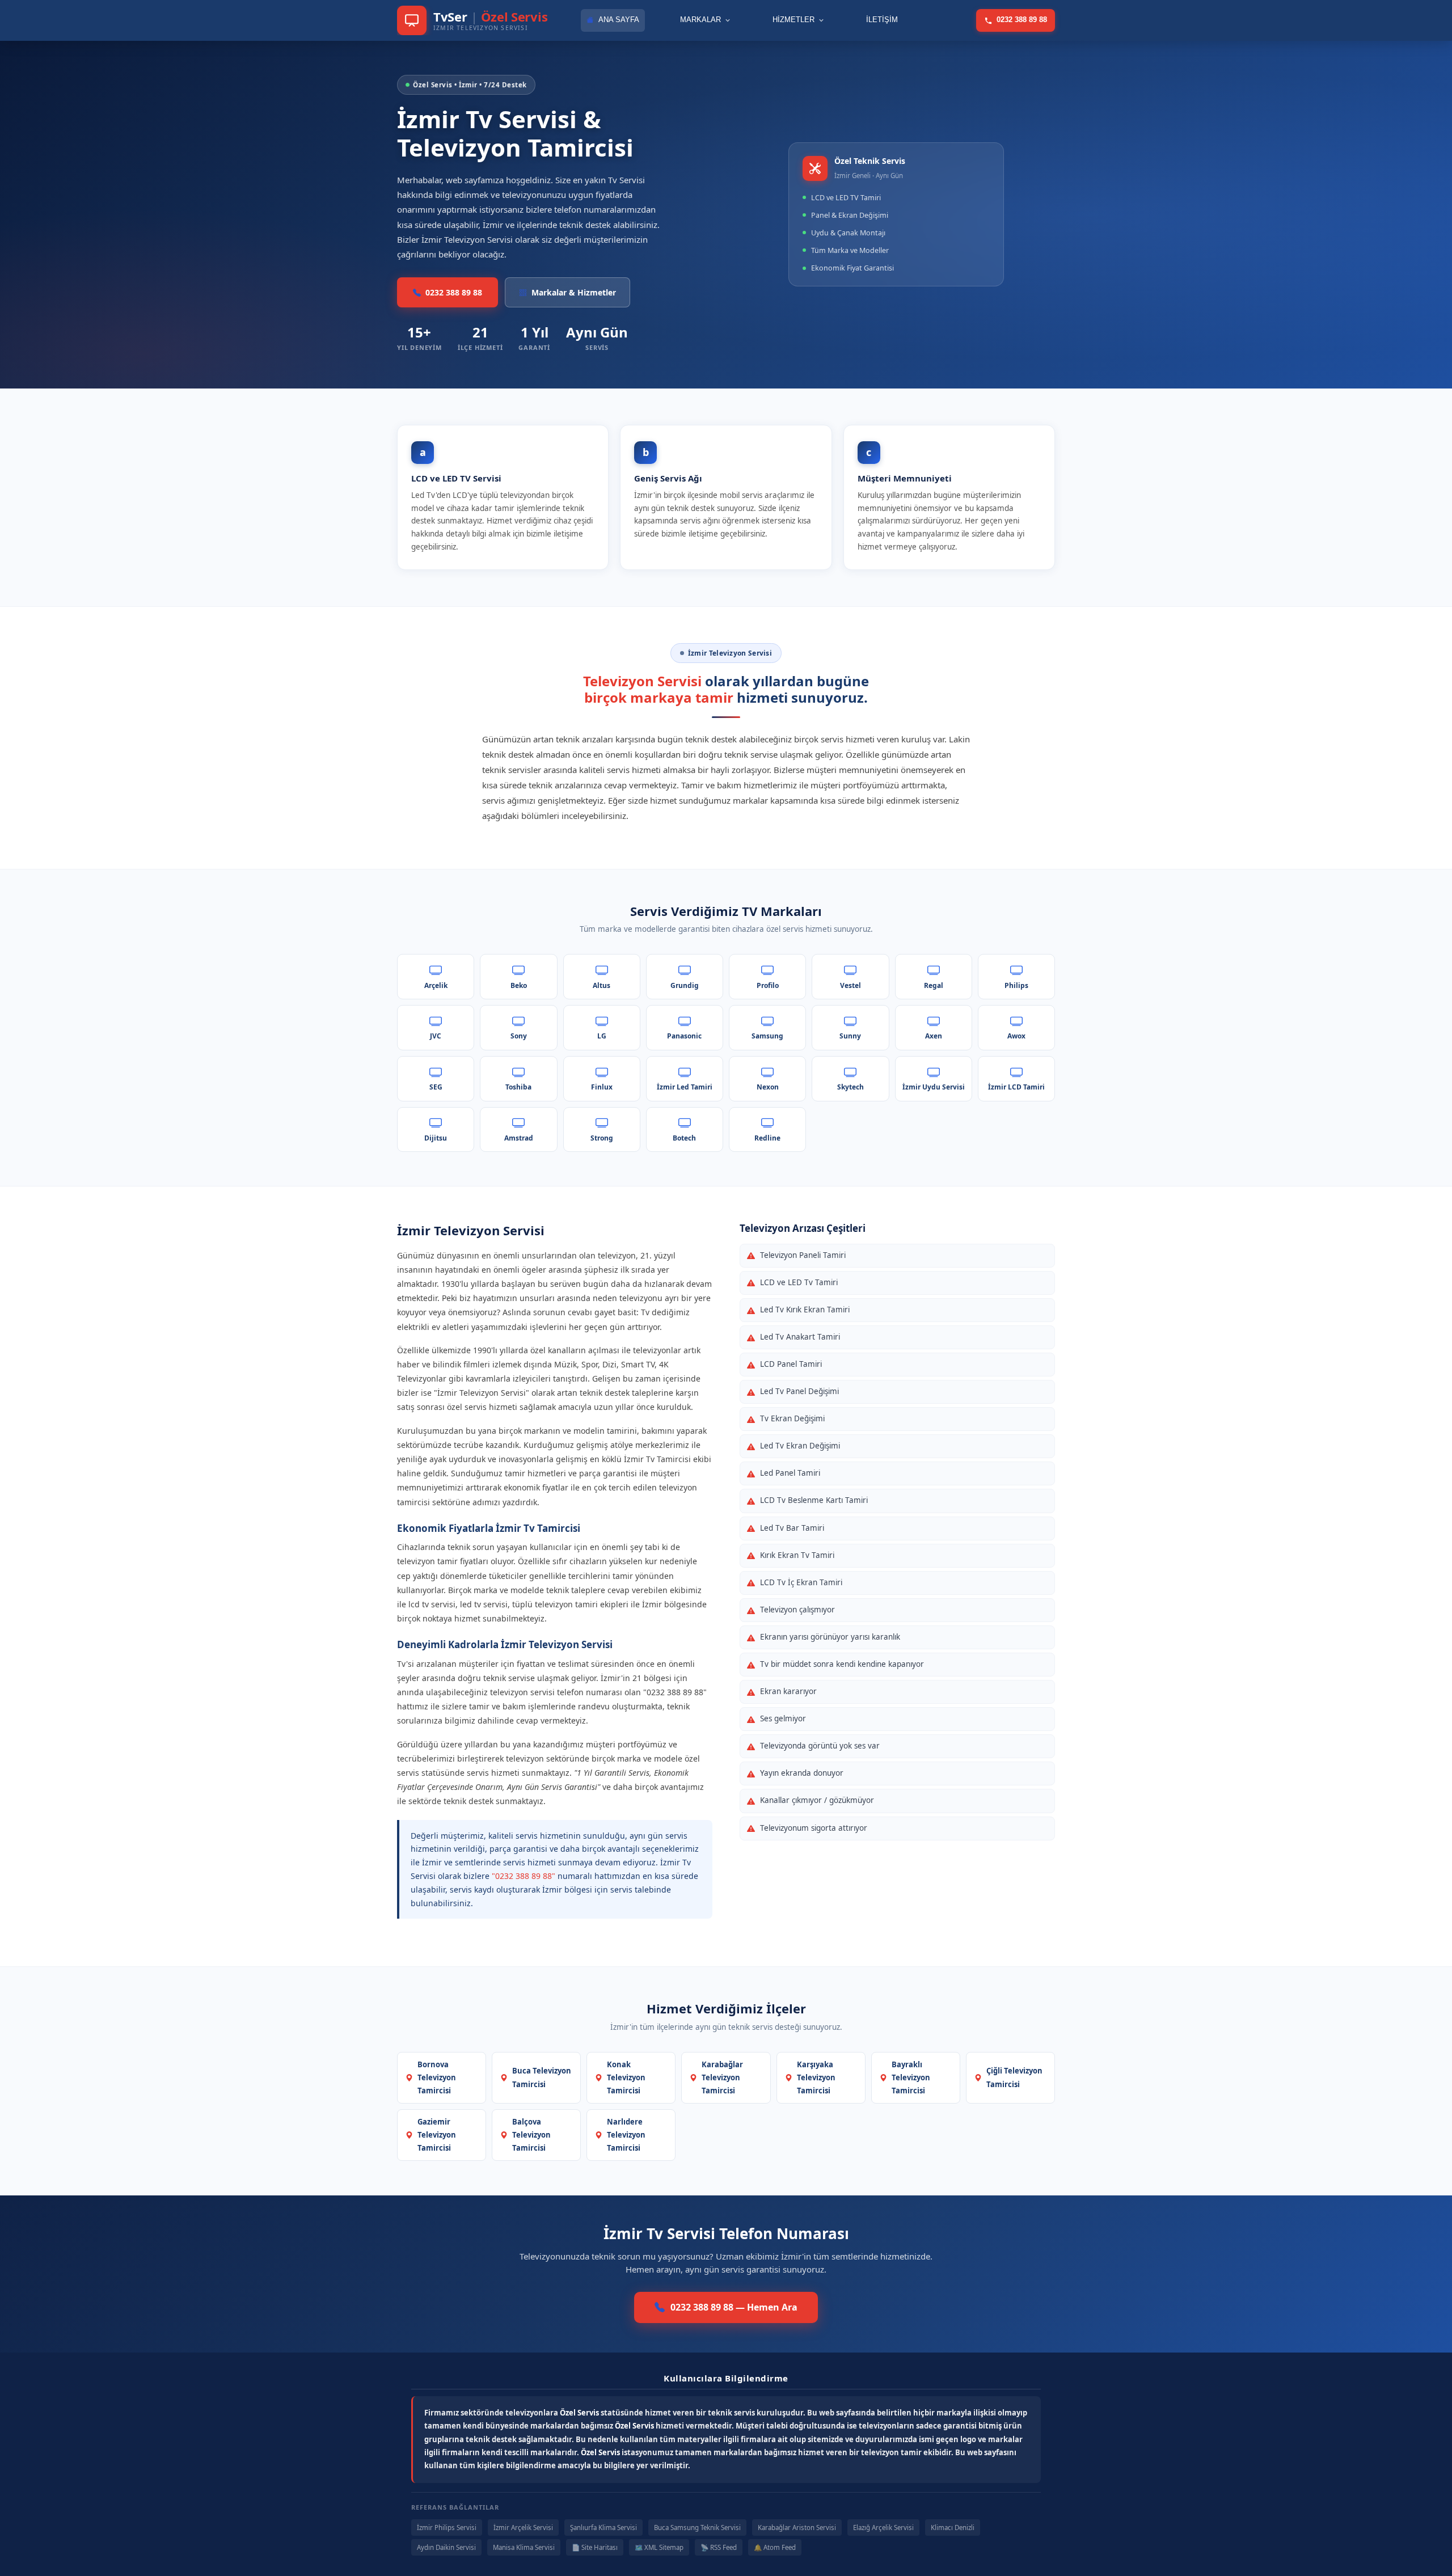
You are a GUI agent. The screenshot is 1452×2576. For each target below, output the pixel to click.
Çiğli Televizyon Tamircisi (1014, 2077)
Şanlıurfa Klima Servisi (603, 2528)
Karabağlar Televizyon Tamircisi (722, 2077)
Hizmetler (793, 20)
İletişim (882, 20)
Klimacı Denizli (953, 2528)
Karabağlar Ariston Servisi (797, 2528)
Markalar (700, 20)
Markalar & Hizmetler (574, 292)
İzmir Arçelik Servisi (523, 2528)
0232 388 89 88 (1022, 20)
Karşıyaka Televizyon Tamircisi (816, 2077)
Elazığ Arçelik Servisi (883, 2528)
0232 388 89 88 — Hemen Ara (734, 2307)
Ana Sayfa (619, 20)
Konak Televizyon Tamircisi (626, 2077)
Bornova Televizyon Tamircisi (437, 2077)
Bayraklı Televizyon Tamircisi (911, 2077)
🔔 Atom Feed (775, 2547)
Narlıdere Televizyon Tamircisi (626, 2135)
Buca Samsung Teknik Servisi (697, 2528)
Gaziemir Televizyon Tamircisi (437, 2135)
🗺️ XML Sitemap (659, 2547)
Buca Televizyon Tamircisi (542, 2077)
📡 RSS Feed (719, 2547)
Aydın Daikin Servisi (446, 2547)
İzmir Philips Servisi (447, 2528)
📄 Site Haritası (595, 2547)
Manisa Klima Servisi (524, 2547)
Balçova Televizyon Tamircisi (531, 2135)
